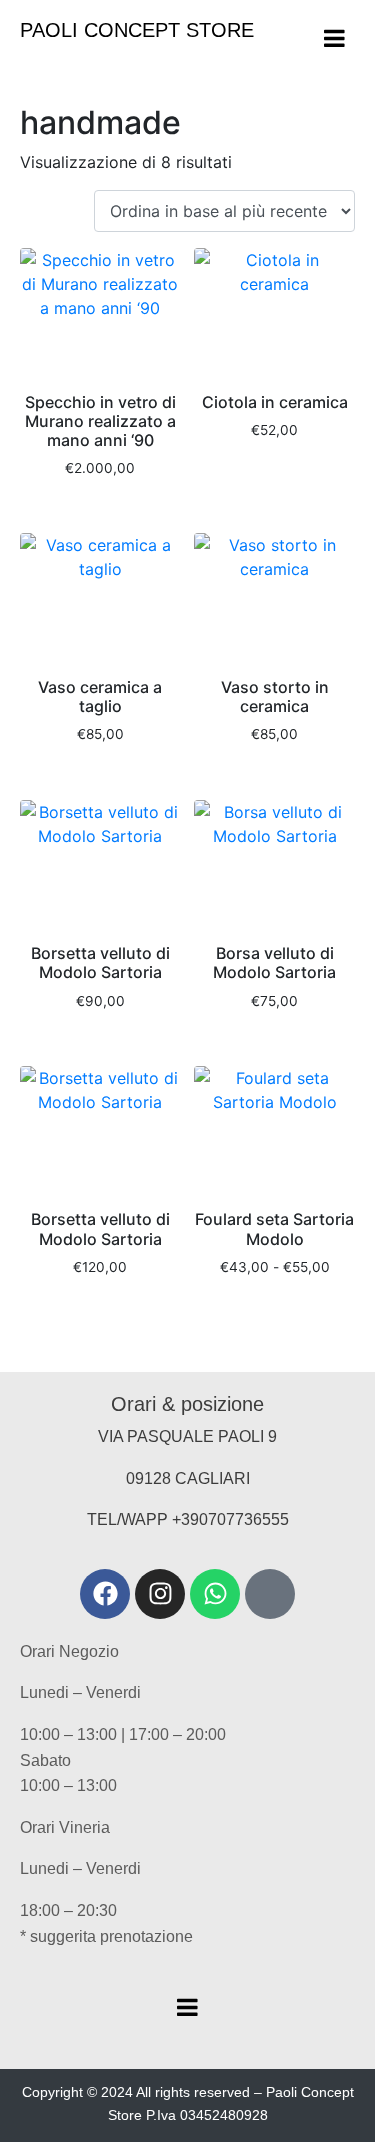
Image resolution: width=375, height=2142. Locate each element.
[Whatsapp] (215, 1594)
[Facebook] (105, 1594)
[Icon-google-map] (270, 1594)
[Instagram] (160, 1594)
